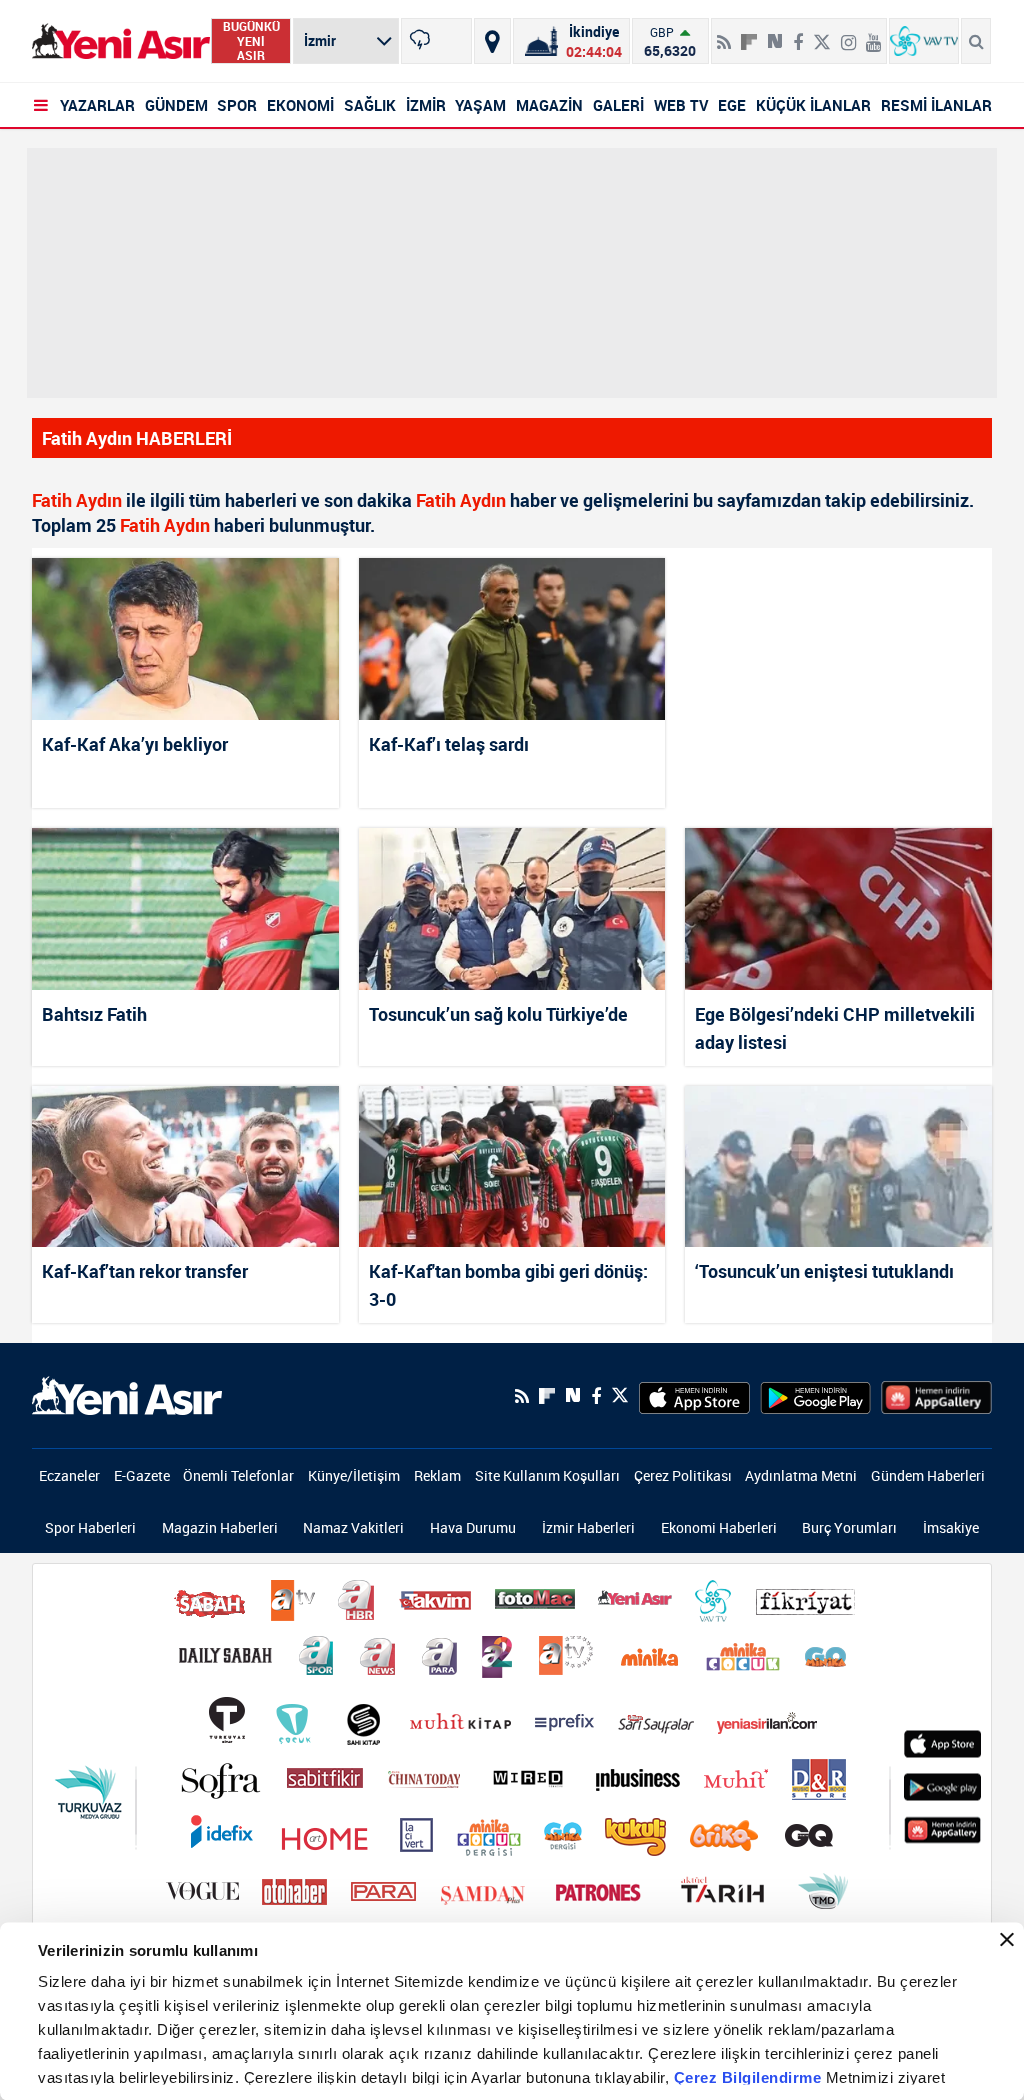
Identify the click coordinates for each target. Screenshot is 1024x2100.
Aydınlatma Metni (801, 1475)
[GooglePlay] (815, 1396)
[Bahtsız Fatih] (185, 908)
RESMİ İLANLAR (936, 105)
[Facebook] (798, 34)
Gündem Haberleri (928, 1475)
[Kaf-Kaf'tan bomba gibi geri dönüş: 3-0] (512, 1166)
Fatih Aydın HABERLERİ (137, 438)
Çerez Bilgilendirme (750, 2077)
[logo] (127, 1394)
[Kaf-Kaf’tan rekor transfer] (185, 1166)
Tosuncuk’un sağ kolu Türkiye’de (498, 1014)
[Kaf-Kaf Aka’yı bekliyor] (185, 638)
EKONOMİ (300, 105)
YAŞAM (480, 105)
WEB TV (681, 105)
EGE (732, 105)
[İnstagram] (848, 34)
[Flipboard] (749, 35)
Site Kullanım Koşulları (547, 1475)
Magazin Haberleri (220, 1527)
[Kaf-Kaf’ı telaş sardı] (512, 638)
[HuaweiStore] (936, 1396)
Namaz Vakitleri (353, 1527)
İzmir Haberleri (588, 1527)
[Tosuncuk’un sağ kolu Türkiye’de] (512, 908)
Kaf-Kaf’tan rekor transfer (145, 1271)
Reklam (437, 1475)
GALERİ (618, 105)
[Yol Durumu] (492, 41)
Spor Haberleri (90, 1527)
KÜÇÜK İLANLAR (813, 105)
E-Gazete (142, 1475)
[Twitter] (822, 34)
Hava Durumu (473, 1527)
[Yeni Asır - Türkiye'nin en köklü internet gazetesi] (121, 41)
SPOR (237, 105)
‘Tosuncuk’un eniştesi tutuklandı (824, 1271)
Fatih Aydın (77, 500)
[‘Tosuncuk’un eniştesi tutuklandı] (838, 1166)
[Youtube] (873, 34)
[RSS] (724, 34)
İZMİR (426, 105)
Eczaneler (69, 1475)
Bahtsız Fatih (94, 1014)
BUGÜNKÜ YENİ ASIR (251, 41)
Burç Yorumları (849, 1527)
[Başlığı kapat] (1007, 1940)
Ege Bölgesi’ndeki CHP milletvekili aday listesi (835, 1028)
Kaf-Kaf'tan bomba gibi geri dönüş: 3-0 (508, 1285)
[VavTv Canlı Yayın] (924, 41)
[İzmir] (436, 41)
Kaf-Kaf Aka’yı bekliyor (135, 744)
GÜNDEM (176, 105)
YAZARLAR (97, 105)
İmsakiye (951, 1527)
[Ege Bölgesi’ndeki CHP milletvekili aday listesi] (838, 908)
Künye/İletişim (354, 1475)
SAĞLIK (370, 105)
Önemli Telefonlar (238, 1475)
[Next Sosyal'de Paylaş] (775, 34)
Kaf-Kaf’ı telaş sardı (449, 744)
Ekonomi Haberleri (719, 1527)
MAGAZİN (549, 105)
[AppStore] (694, 1396)
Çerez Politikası (683, 1475)
